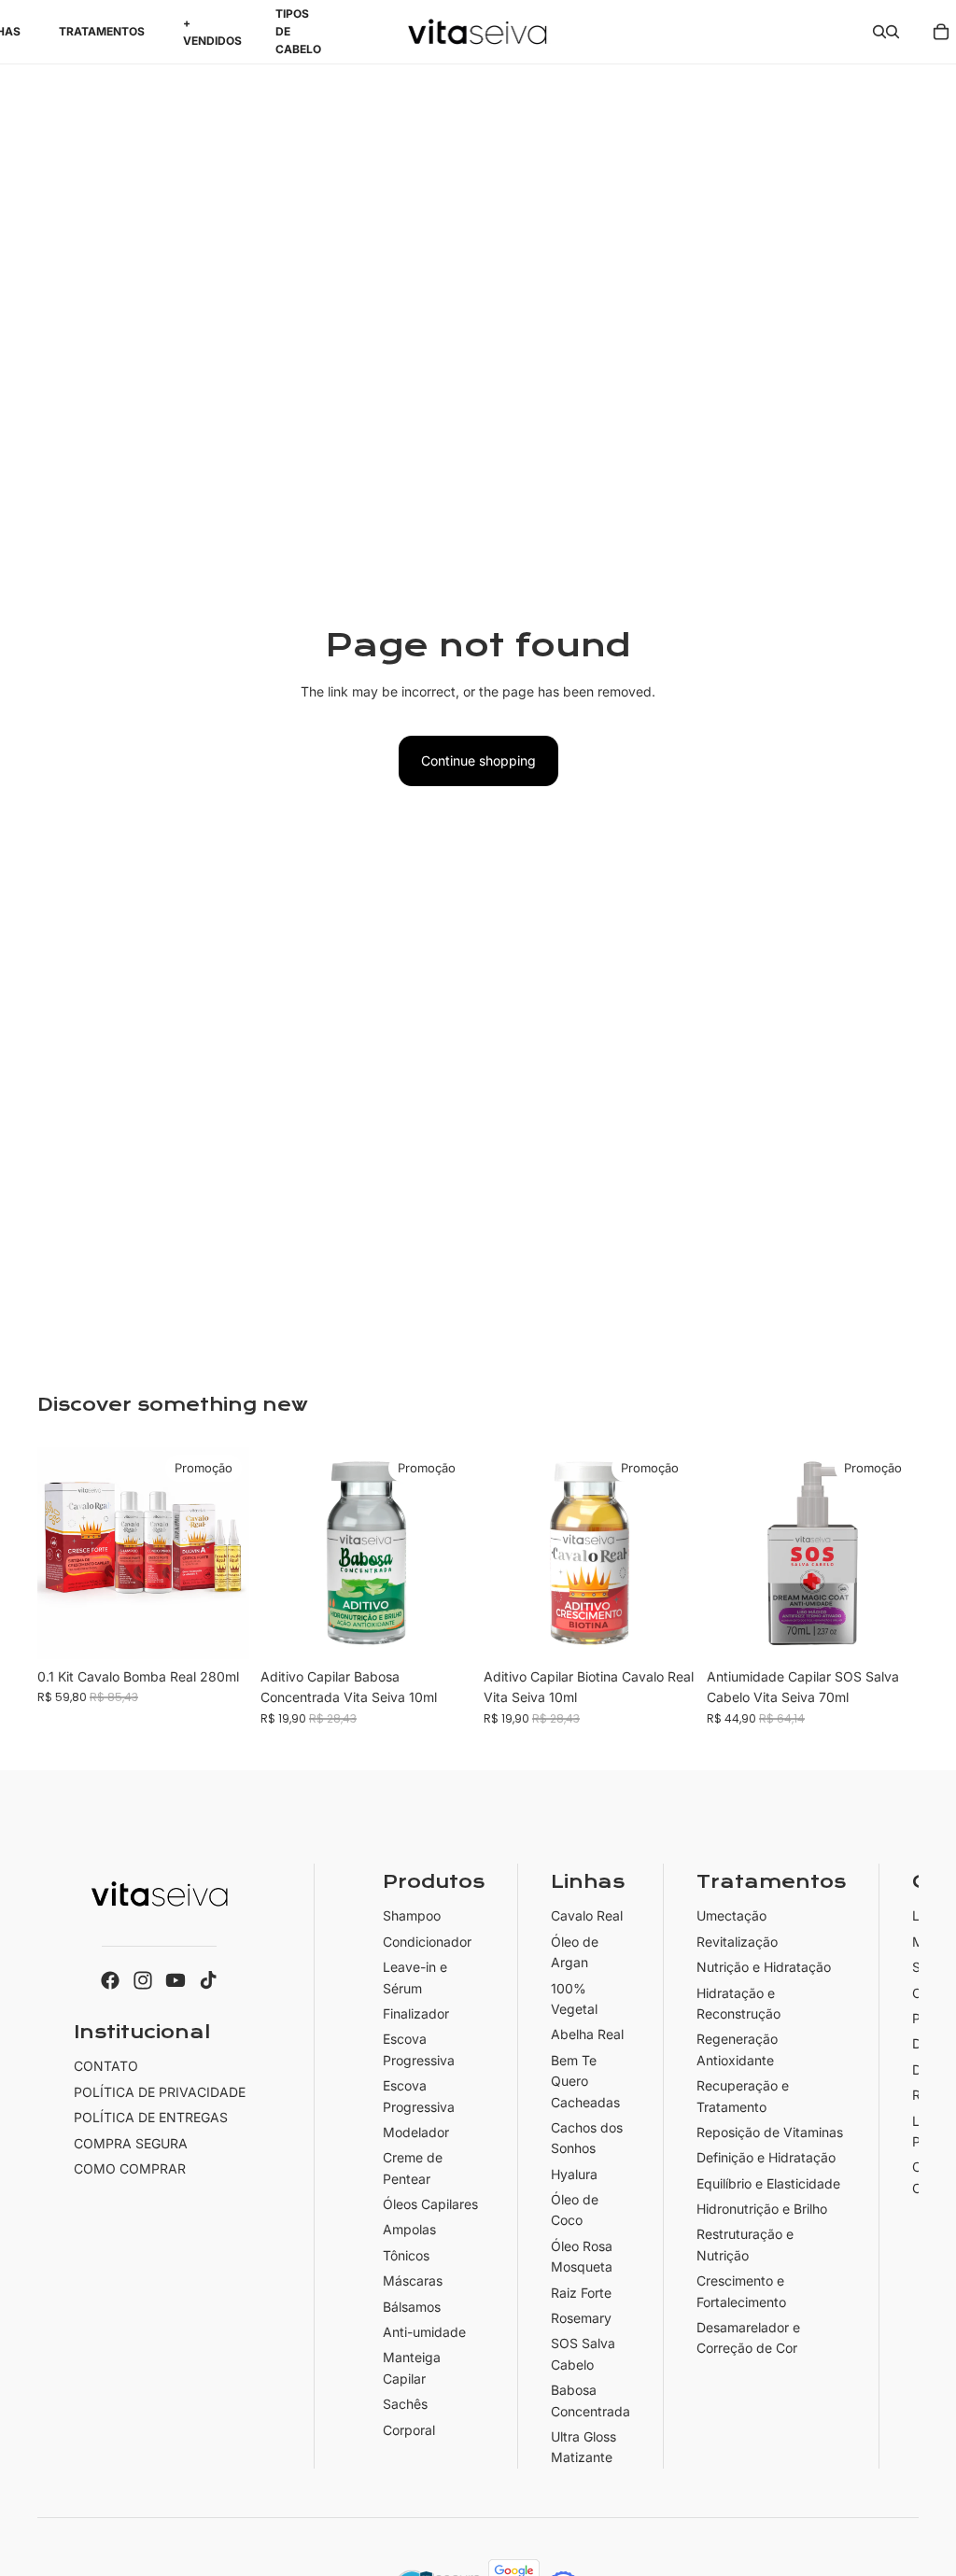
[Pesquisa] (879, 32)
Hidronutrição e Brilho (762, 2209)
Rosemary (581, 2318)
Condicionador (427, 1942)
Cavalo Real (587, 1916)
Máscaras (413, 2280)
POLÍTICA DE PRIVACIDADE (160, 2092)
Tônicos (406, 2255)
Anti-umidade (424, 2332)
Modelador (416, 2132)
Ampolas (409, 2230)
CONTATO (106, 2067)
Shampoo (412, 1916)
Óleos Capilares (430, 2204)
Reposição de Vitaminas (770, 2132)
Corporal (409, 2430)
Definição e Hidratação (766, 2158)
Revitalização (737, 1942)
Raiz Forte (581, 2293)
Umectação (731, 1916)
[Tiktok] (208, 1980)
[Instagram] (143, 1980)
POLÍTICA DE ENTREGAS (151, 2117)
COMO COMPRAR (130, 2168)
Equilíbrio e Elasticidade (768, 2183)
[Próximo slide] (675, 1554)
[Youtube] (176, 1980)
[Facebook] (110, 1980)
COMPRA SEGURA (131, 2143)
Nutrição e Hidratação (764, 1967)
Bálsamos (412, 2307)
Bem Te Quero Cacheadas (585, 2081)
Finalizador (416, 2013)
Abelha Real (587, 2035)
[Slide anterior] (504, 1554)
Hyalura (574, 2174)
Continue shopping (478, 760)
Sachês (405, 2404)
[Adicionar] (220, 1630)
